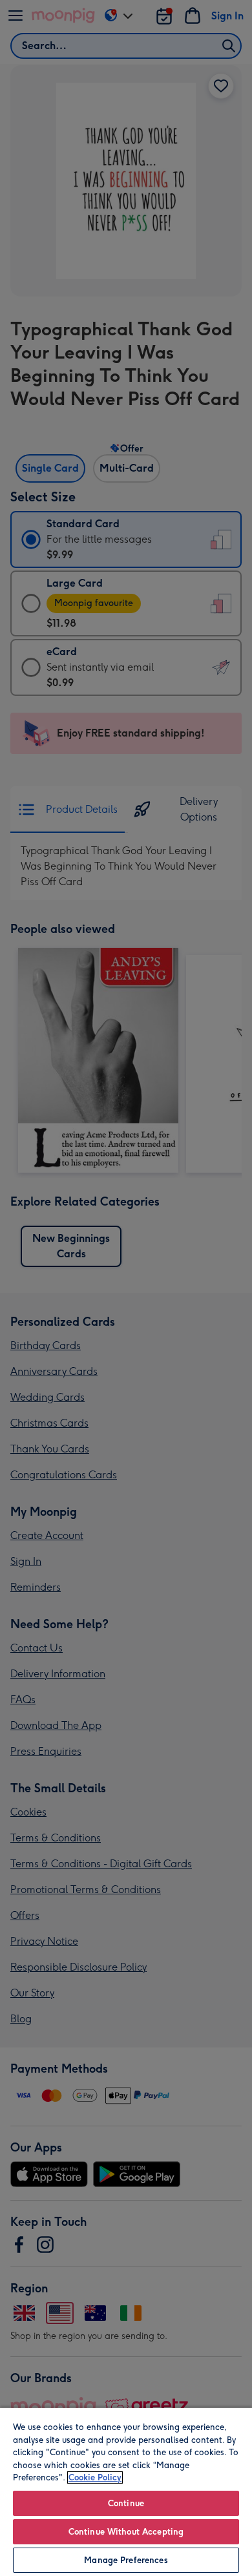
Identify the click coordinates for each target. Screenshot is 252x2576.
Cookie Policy (95, 2477)
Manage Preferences (126, 2560)
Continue (126, 2503)
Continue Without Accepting (126, 2532)
